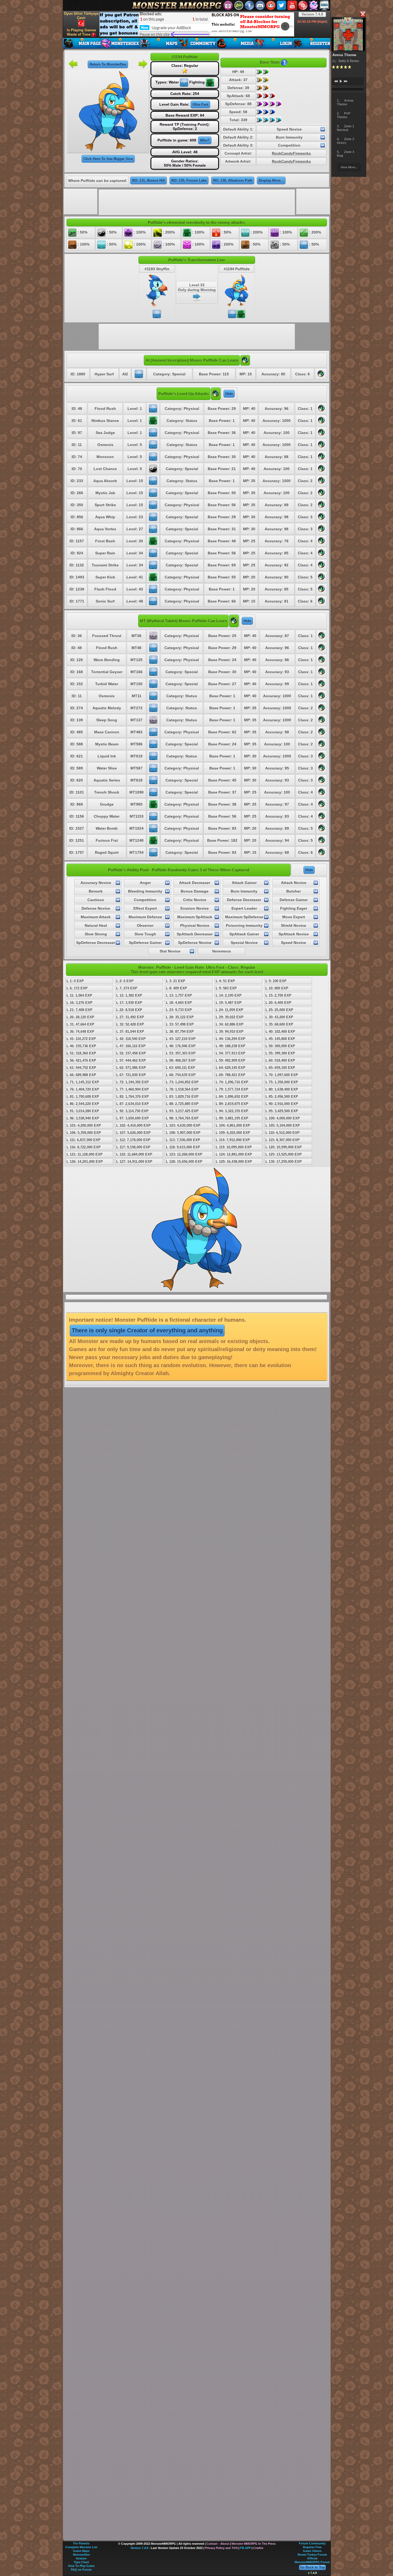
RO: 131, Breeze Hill (149, 180)
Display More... (271, 180)
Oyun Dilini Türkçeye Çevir (81, 16)
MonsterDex (81, 2555)
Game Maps (81, 2551)
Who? (205, 140)
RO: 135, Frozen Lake (189, 180)
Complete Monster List (81, 2547)
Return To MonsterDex (108, 64)
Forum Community (312, 2543)
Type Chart (81, 2562)
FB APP (245, 2548)
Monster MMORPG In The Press (254, 2544)
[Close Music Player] (363, 14)
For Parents (81, 2543)
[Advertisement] (197, 24)
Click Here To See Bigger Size (108, 159)
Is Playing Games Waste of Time (81, 32)
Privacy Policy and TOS (221, 2548)
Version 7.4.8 (312, 14)
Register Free (312, 2547)
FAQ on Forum (81, 2570)
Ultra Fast (200, 104)
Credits (258, 2548)
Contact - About (218, 2544)
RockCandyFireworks (291, 153)
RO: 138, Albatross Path (233, 180)
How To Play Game (81, 2566)
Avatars (81, 2558)
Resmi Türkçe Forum (312, 2555)
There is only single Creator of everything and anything (147, 1330)
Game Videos (312, 2551)
